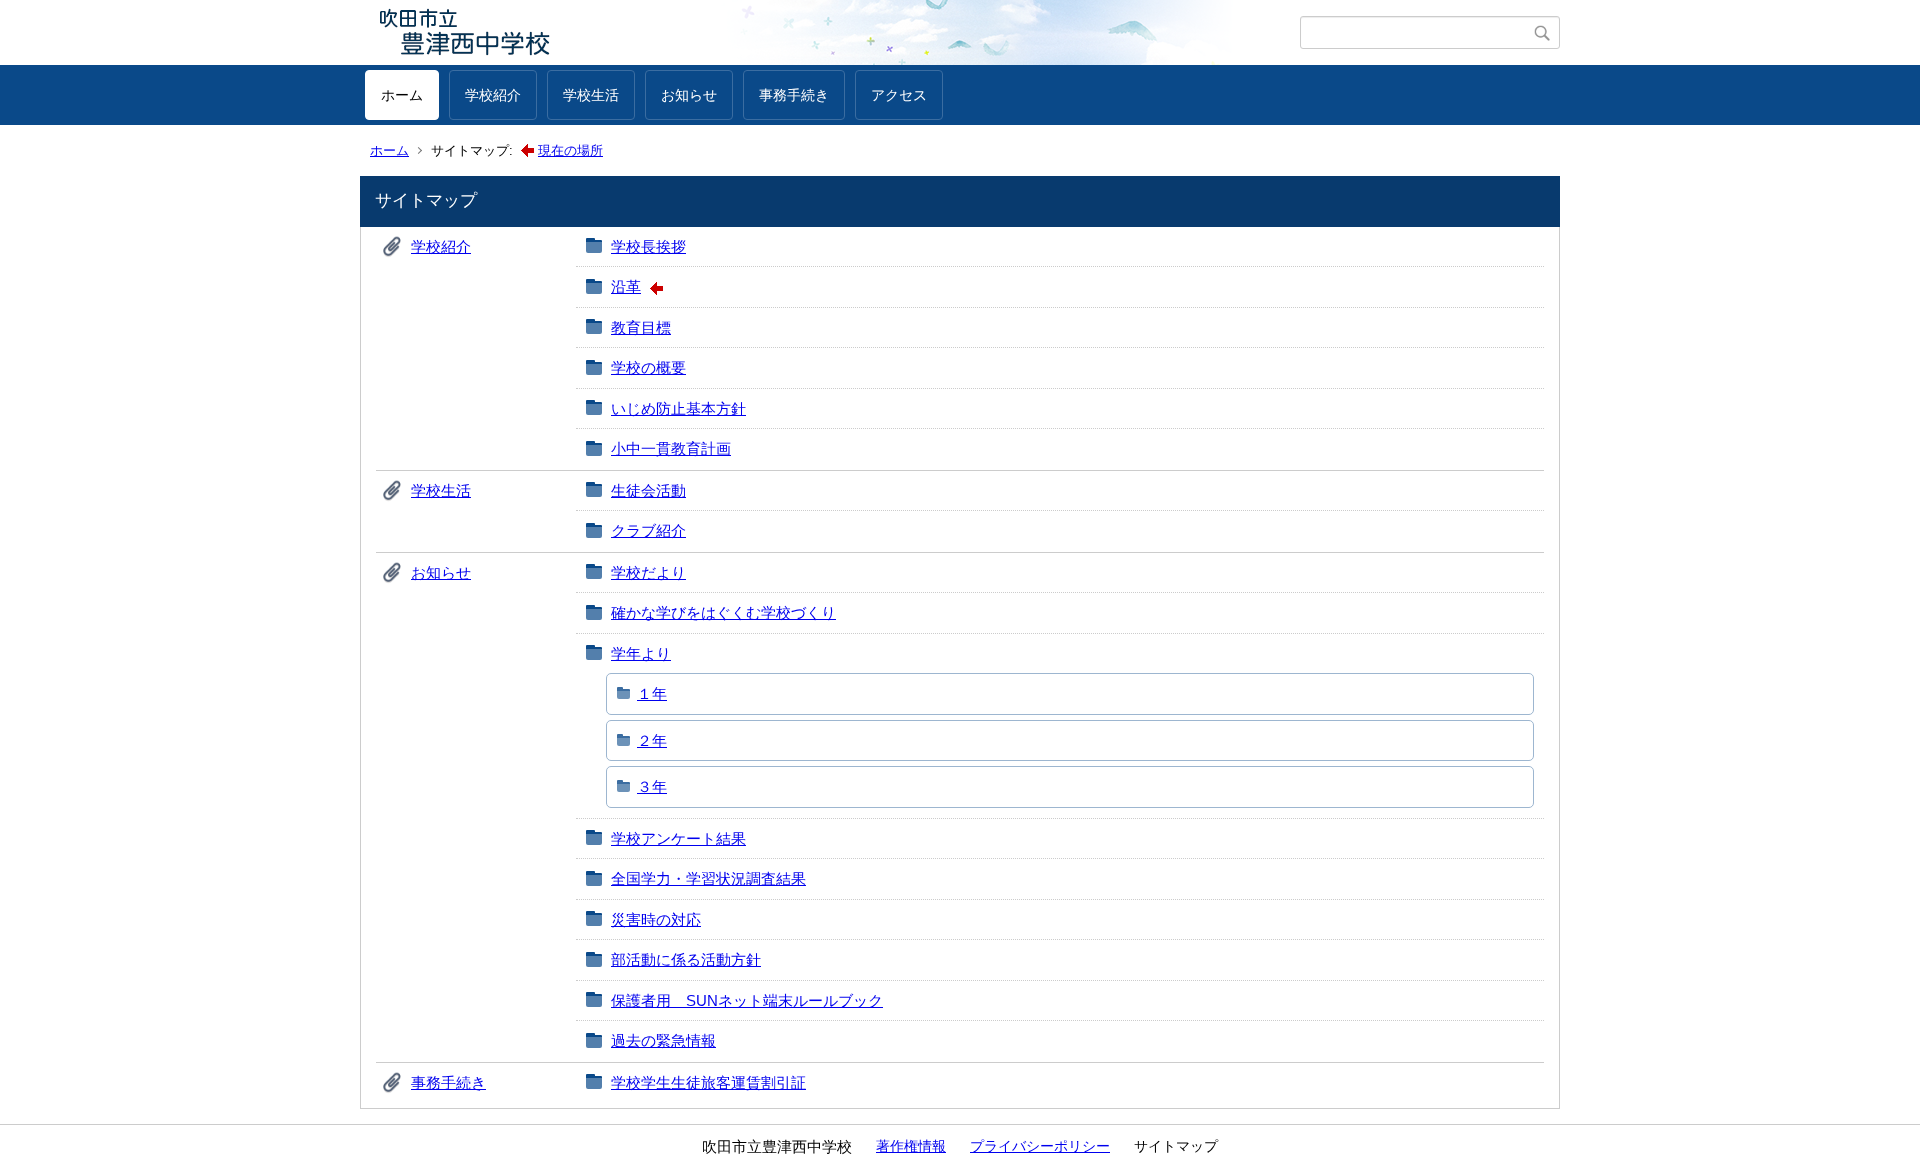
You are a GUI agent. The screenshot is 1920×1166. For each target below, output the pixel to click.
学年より (641, 653)
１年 (652, 693)
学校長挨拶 (648, 246)
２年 (652, 740)
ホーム (402, 95)
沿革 (626, 286)
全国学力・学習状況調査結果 (708, 878)
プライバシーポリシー (1040, 1146)
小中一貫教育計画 (671, 448)
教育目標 (641, 327)
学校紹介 (493, 95)
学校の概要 (648, 367)
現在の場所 (570, 150)
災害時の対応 (656, 919)
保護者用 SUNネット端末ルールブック (747, 1000)
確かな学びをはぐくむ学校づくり (723, 612)
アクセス (899, 95)
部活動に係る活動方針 (686, 959)
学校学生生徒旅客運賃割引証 (708, 1082)
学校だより (648, 572)
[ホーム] (832, 32)
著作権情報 (911, 1146)
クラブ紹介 (648, 530)
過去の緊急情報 (663, 1040)
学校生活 (591, 95)
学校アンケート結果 (678, 838)
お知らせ (689, 95)
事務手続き (794, 95)
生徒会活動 (648, 490)
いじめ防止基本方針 (678, 408)
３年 (652, 786)
